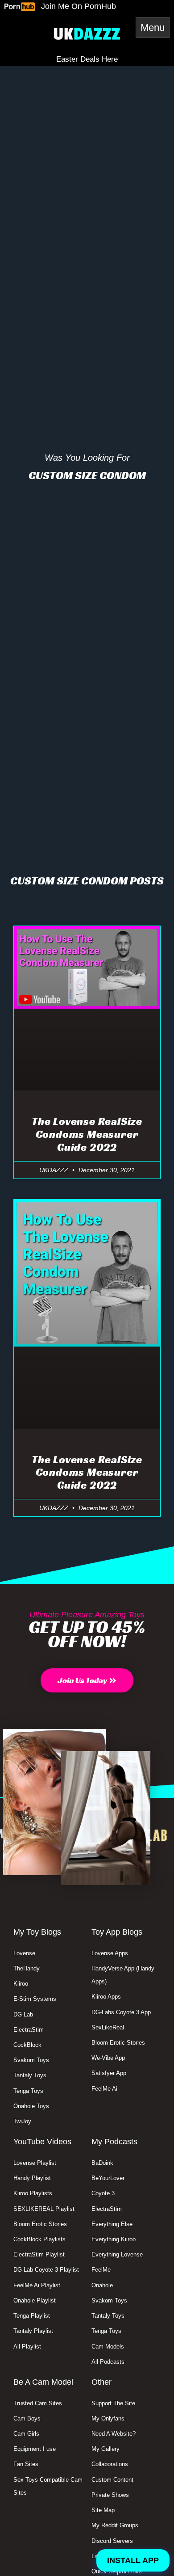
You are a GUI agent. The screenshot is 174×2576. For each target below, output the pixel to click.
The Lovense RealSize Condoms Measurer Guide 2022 (87, 1134)
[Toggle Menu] (153, 27)
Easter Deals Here (87, 59)
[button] (87, 1680)
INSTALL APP (133, 2560)
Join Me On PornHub (79, 6)
